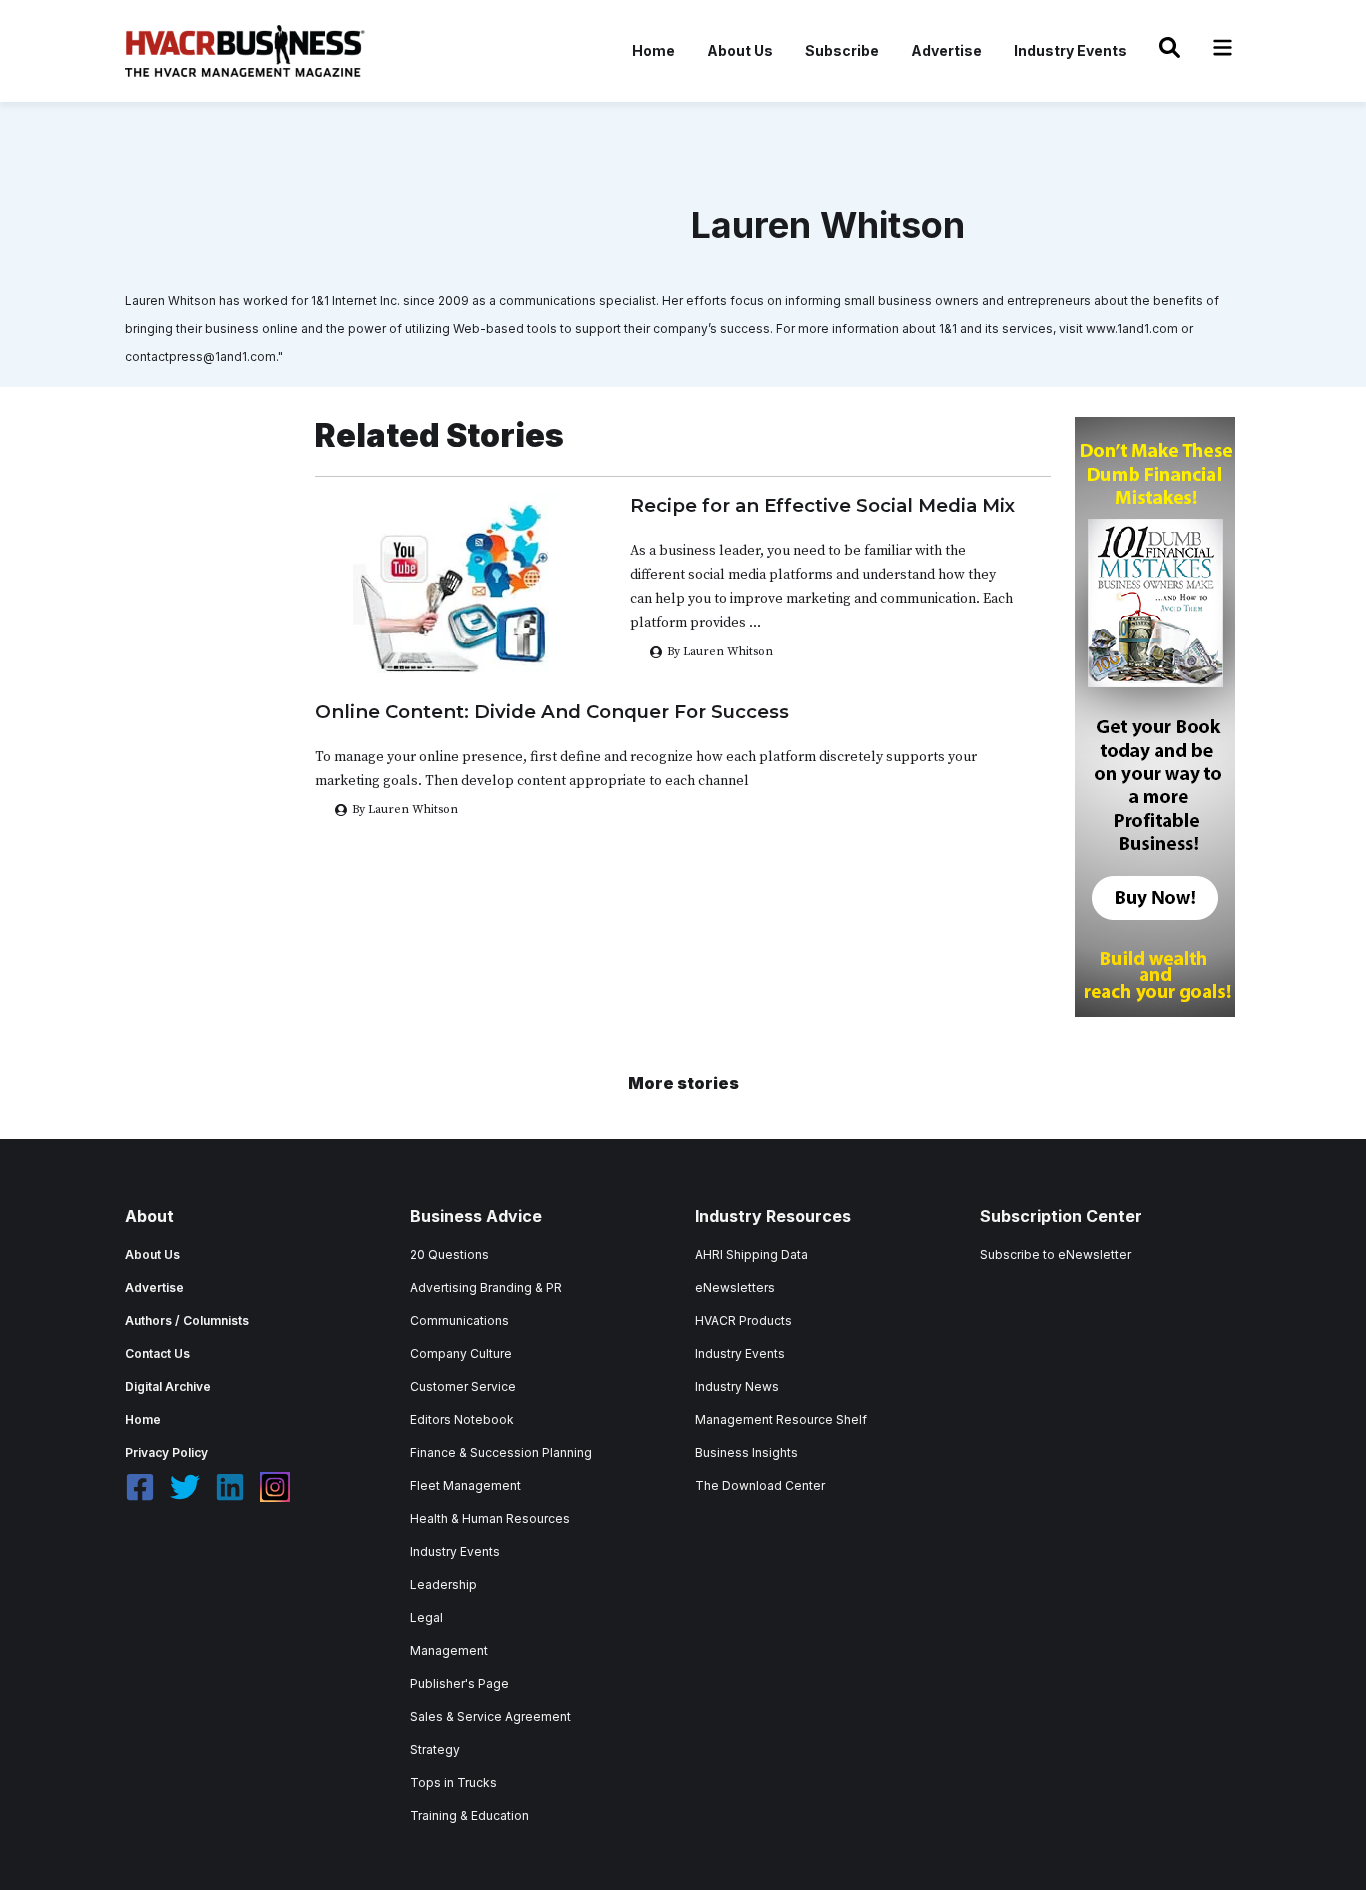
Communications (459, 1320)
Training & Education (469, 1815)
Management (449, 1650)
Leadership (443, 1584)
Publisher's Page (459, 1683)
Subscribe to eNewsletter (1055, 1254)
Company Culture (461, 1353)
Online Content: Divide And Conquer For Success (552, 711)
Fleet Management (465, 1485)
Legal (426, 1617)
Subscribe (842, 50)
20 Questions (449, 1254)
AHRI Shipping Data (751, 1254)
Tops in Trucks (453, 1782)
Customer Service (463, 1386)
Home (653, 50)
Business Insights (746, 1452)
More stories (683, 1083)
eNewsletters (735, 1287)
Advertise (946, 50)
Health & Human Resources (490, 1518)
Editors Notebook (462, 1419)
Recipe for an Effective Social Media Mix (822, 505)
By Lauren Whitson (720, 651)
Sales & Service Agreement (490, 1716)
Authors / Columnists (187, 1320)
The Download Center (760, 1485)
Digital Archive (168, 1386)
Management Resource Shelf (781, 1419)
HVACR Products (743, 1320)
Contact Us (157, 1353)
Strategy (435, 1749)
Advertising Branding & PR (486, 1287)
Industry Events (1070, 50)
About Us (740, 50)
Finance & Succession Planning (501, 1452)
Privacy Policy (166, 1452)
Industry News (737, 1386)
